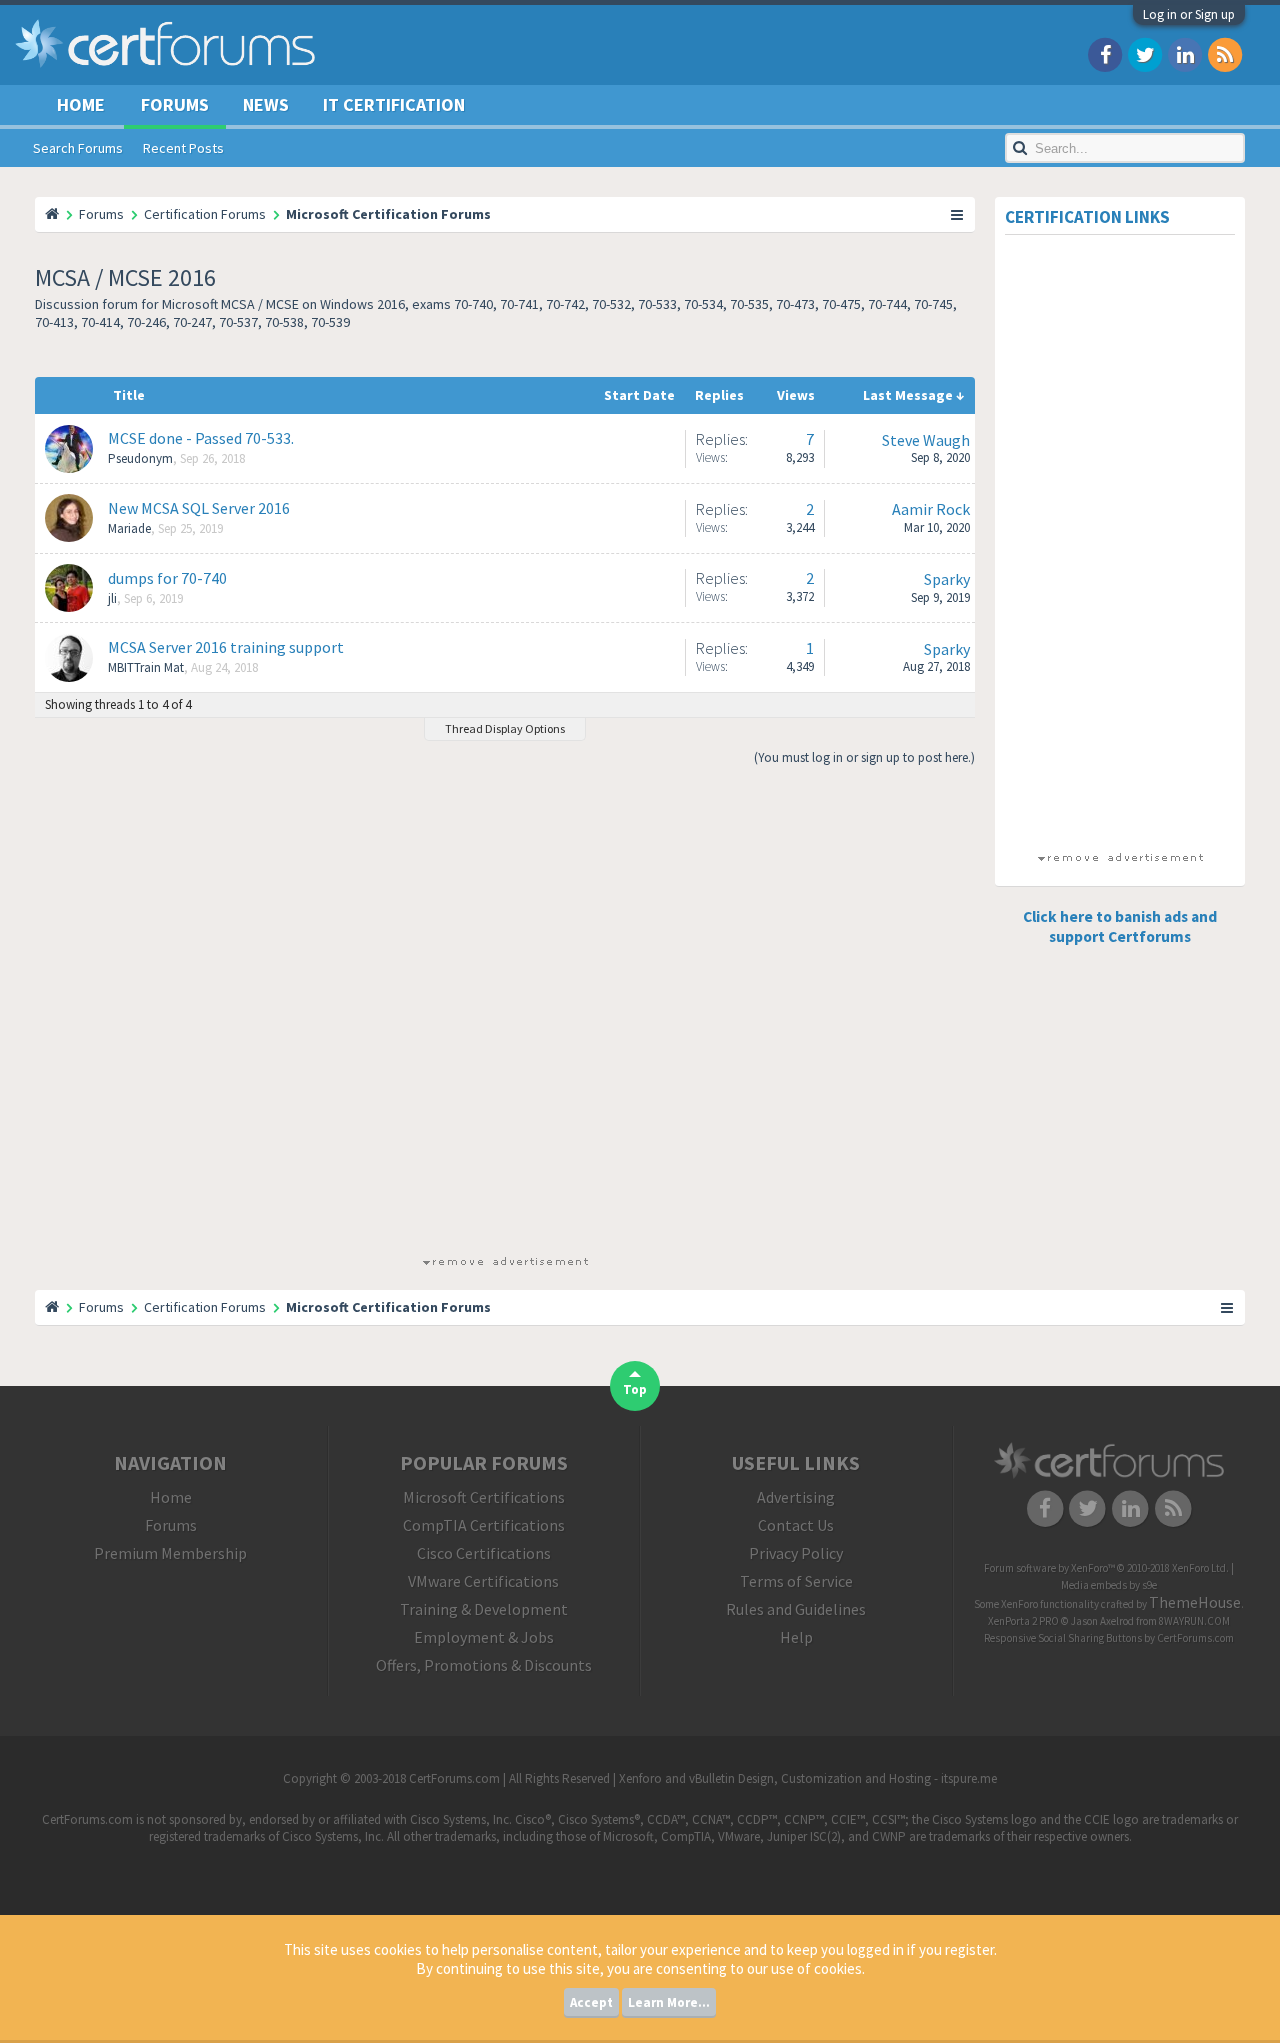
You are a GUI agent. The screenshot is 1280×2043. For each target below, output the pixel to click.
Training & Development (484, 1609)
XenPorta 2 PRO (1023, 1621)
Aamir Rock (931, 509)
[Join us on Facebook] (1105, 53)
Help (796, 1637)
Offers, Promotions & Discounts (484, 1665)
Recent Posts (183, 148)
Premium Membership (170, 1553)
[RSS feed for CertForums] (1225, 53)
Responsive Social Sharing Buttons (1063, 1638)
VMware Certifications (483, 1581)
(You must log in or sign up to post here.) (864, 757)
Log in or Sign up (1189, 14)
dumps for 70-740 (167, 578)
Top (635, 1389)
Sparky (947, 579)
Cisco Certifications (484, 1553)
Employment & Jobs (484, 1637)
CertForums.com (1195, 1638)
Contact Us (796, 1525)
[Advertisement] (505, 1018)
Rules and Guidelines (796, 1609)
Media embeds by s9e (1109, 1585)
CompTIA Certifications (484, 1525)
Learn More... (669, 2002)
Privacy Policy (796, 1553)
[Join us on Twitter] (1145, 53)
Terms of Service (796, 1581)
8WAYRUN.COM (1194, 1621)
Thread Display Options (505, 728)
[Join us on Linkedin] (1185, 53)
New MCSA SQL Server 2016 (199, 508)
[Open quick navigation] (958, 214)
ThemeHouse (1195, 1602)
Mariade (129, 528)
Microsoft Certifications (484, 1497)
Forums (175, 104)
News (266, 104)
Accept (591, 2002)
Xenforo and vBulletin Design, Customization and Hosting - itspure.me (808, 1778)
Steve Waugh (926, 440)
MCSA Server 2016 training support (226, 647)
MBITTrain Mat (146, 667)
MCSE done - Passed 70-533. (201, 438)
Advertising (796, 1497)
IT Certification (394, 104)
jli (112, 598)
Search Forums (78, 148)
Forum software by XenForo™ (1106, 1568)
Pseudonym (140, 458)
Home (81, 104)
